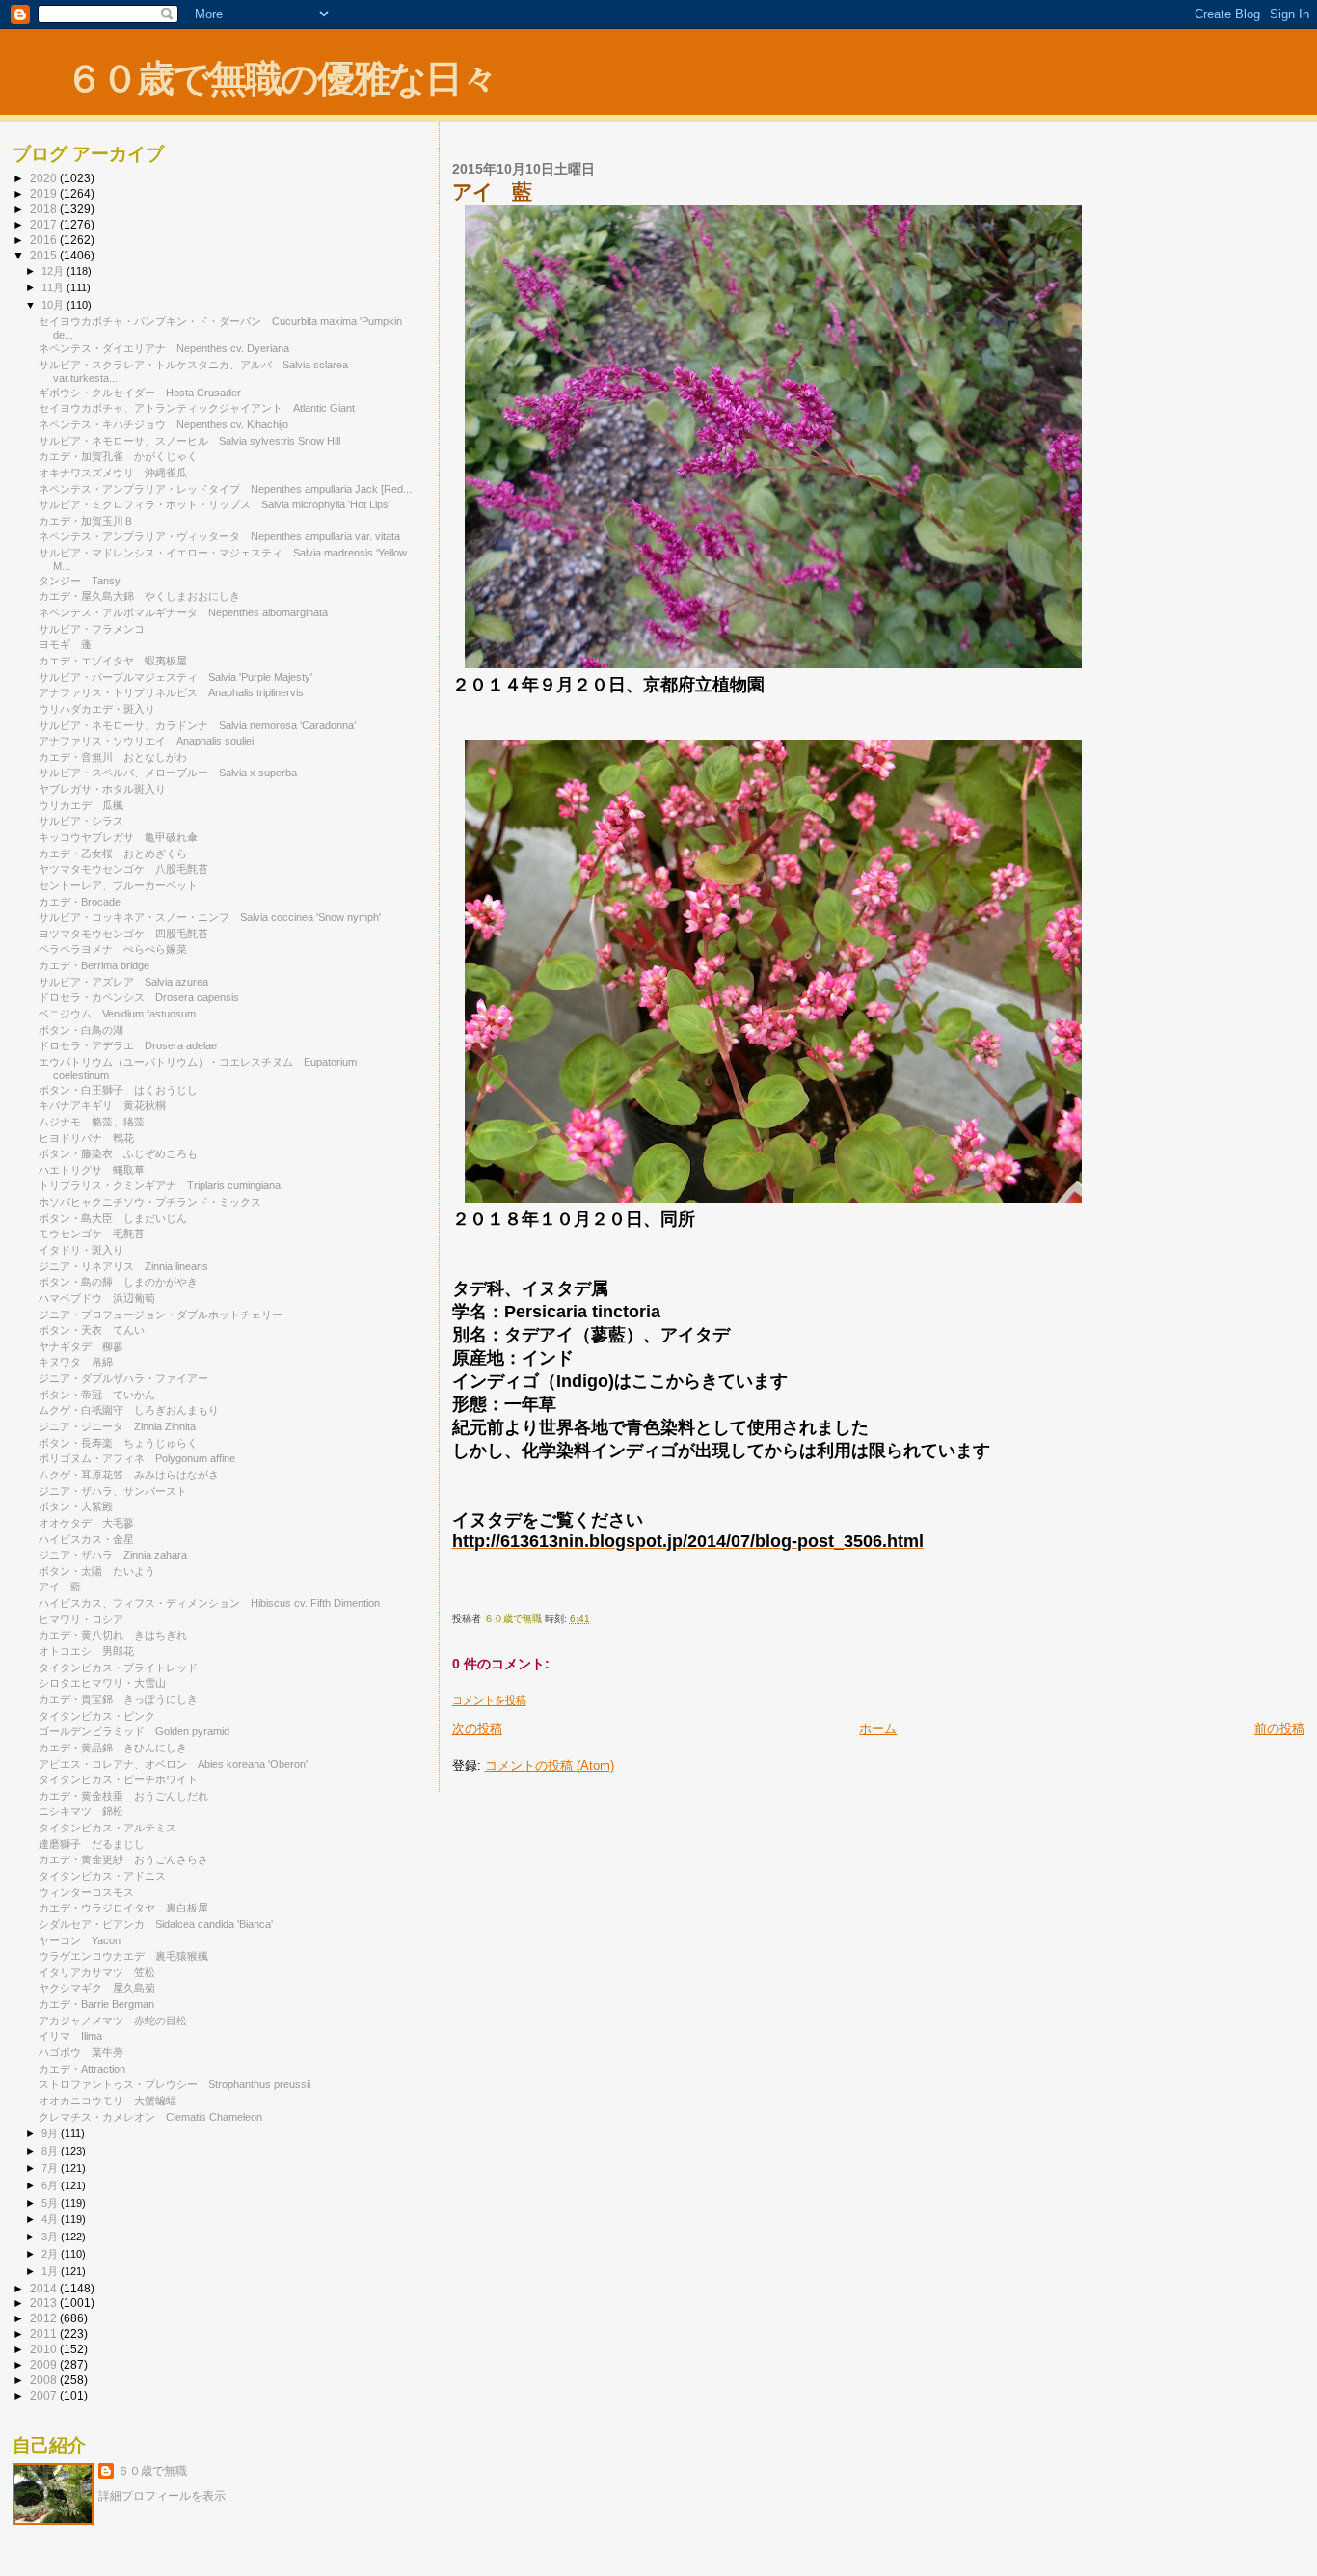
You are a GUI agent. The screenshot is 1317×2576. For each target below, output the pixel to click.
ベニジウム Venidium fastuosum (117, 1014)
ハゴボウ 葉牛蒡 (81, 2052)
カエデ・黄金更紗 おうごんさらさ (123, 1859)
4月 (51, 2219)
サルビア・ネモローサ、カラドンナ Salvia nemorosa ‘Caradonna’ (197, 725)
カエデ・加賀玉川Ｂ (86, 521)
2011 (45, 2333)
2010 (45, 2349)
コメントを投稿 (489, 1700)
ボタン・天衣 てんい (92, 1330)
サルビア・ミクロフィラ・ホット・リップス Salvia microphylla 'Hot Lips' (215, 504)
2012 (45, 2318)
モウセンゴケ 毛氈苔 (92, 1234)
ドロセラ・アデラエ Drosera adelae (128, 1045)
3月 (51, 2237)
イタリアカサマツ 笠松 (97, 1972)
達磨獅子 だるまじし (92, 1844)
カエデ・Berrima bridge (94, 965)
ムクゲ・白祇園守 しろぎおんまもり (129, 1410)
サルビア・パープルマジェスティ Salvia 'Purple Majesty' (175, 677)
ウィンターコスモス (92, 1892)
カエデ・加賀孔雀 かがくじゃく (118, 456)
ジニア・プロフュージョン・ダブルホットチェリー (161, 1315)
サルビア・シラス (81, 821)
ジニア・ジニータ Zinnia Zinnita (117, 1426)
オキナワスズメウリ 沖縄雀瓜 (113, 473)
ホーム (878, 1729)
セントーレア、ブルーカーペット (118, 885)
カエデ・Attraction (82, 2069)
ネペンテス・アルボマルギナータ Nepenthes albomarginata (188, 612)
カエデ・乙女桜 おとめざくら (113, 854)
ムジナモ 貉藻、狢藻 (92, 1122)
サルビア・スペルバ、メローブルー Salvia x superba (168, 773)
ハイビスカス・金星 (86, 1539)
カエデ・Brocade (80, 902)
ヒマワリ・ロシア (81, 1619)
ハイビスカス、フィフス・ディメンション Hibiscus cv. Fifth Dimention (209, 1603)
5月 (51, 2203)
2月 (51, 2254)
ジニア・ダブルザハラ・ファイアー (123, 1378)
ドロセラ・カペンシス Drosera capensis (139, 997)
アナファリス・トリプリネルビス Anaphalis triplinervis (171, 692)
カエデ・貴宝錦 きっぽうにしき (118, 1699)
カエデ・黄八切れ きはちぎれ (113, 1635)
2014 (45, 2288)
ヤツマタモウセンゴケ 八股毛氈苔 (123, 869)
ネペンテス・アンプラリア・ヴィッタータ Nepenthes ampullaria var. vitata (219, 536)
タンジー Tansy (80, 581)
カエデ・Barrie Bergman (96, 2004)
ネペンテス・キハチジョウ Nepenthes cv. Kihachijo (163, 424)
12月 (54, 271)
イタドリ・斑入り (81, 1250)
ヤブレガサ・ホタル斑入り (102, 789)
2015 (45, 255)
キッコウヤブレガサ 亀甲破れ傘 (118, 837)
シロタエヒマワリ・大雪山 (102, 1683)
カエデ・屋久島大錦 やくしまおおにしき (139, 596)
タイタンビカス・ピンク (97, 1716)
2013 (45, 2303)
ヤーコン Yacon (80, 1940)
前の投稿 (1279, 1729)
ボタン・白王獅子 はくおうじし (118, 1090)
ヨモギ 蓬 (65, 644)
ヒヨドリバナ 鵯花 (86, 1138)
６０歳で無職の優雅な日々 (281, 79)
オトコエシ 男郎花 (86, 1651)
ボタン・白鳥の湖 (81, 1030)
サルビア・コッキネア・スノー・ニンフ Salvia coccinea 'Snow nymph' (210, 917)
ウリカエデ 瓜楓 (81, 805)
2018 (45, 209)
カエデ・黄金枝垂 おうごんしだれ (123, 1796)
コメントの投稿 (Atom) (550, 1765)
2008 (45, 2380)
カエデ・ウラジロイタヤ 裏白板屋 (123, 1908)
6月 (51, 2185)
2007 (45, 2395)
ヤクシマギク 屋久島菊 (97, 1988)
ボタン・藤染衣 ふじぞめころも (118, 1153)
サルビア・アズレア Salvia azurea (123, 982)
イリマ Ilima (70, 2036)
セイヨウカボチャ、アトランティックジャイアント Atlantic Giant (197, 408)
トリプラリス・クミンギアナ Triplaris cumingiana (160, 1185)
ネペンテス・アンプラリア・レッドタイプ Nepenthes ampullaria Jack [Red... (225, 489)
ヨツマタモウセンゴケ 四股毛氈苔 (123, 934)
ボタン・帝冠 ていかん (97, 1395)
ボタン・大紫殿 (76, 1506)
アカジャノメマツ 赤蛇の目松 (113, 2020)
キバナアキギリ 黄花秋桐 (102, 1105)
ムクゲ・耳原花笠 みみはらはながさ (129, 1475)
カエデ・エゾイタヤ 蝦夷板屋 (113, 661)
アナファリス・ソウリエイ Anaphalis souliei (146, 741)
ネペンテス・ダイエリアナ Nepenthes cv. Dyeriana (164, 348)
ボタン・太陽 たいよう (97, 1571)
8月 (51, 2151)
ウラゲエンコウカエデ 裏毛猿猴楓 (123, 1956)
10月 (54, 305)
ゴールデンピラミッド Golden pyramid (134, 1731)
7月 (51, 2168)
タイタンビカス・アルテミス (108, 1828)
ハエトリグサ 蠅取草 (92, 1170)
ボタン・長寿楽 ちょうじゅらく (118, 1443)
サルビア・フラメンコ (92, 629)
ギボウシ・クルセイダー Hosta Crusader (140, 393)
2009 (45, 2364)
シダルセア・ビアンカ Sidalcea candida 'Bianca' (156, 1924)
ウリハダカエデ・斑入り (97, 709)
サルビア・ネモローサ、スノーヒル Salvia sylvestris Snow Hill (189, 441)
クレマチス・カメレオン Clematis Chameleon (150, 2117)
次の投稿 (477, 1729)
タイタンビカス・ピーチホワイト (118, 1779)
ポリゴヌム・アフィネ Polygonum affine (137, 1458)
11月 (54, 287)
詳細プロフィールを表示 (162, 2496)
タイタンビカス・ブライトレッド (118, 1668)
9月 (51, 2133)
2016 (45, 240)
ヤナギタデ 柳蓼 (81, 1346)
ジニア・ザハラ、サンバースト (113, 1491)
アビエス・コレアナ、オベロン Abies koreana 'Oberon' (173, 1764)
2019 (45, 193)
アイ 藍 (60, 1586)
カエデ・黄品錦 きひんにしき (113, 1748)
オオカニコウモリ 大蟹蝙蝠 (108, 2101)
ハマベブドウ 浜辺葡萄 (97, 1298)
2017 (45, 224)
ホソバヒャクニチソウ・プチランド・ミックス (150, 1202)
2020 (45, 178)
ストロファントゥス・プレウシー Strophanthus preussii (175, 2084)
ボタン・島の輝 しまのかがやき (118, 1282)
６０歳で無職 (152, 2471)
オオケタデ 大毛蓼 (86, 1523)
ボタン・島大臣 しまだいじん (113, 1218)
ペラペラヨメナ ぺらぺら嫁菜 (113, 949)
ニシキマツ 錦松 (81, 1811)
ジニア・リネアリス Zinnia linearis (123, 1266)
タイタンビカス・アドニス (102, 1876)
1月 (51, 2271)
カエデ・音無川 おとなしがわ (113, 757)
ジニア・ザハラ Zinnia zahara (113, 1555)
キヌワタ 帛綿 (76, 1362)
